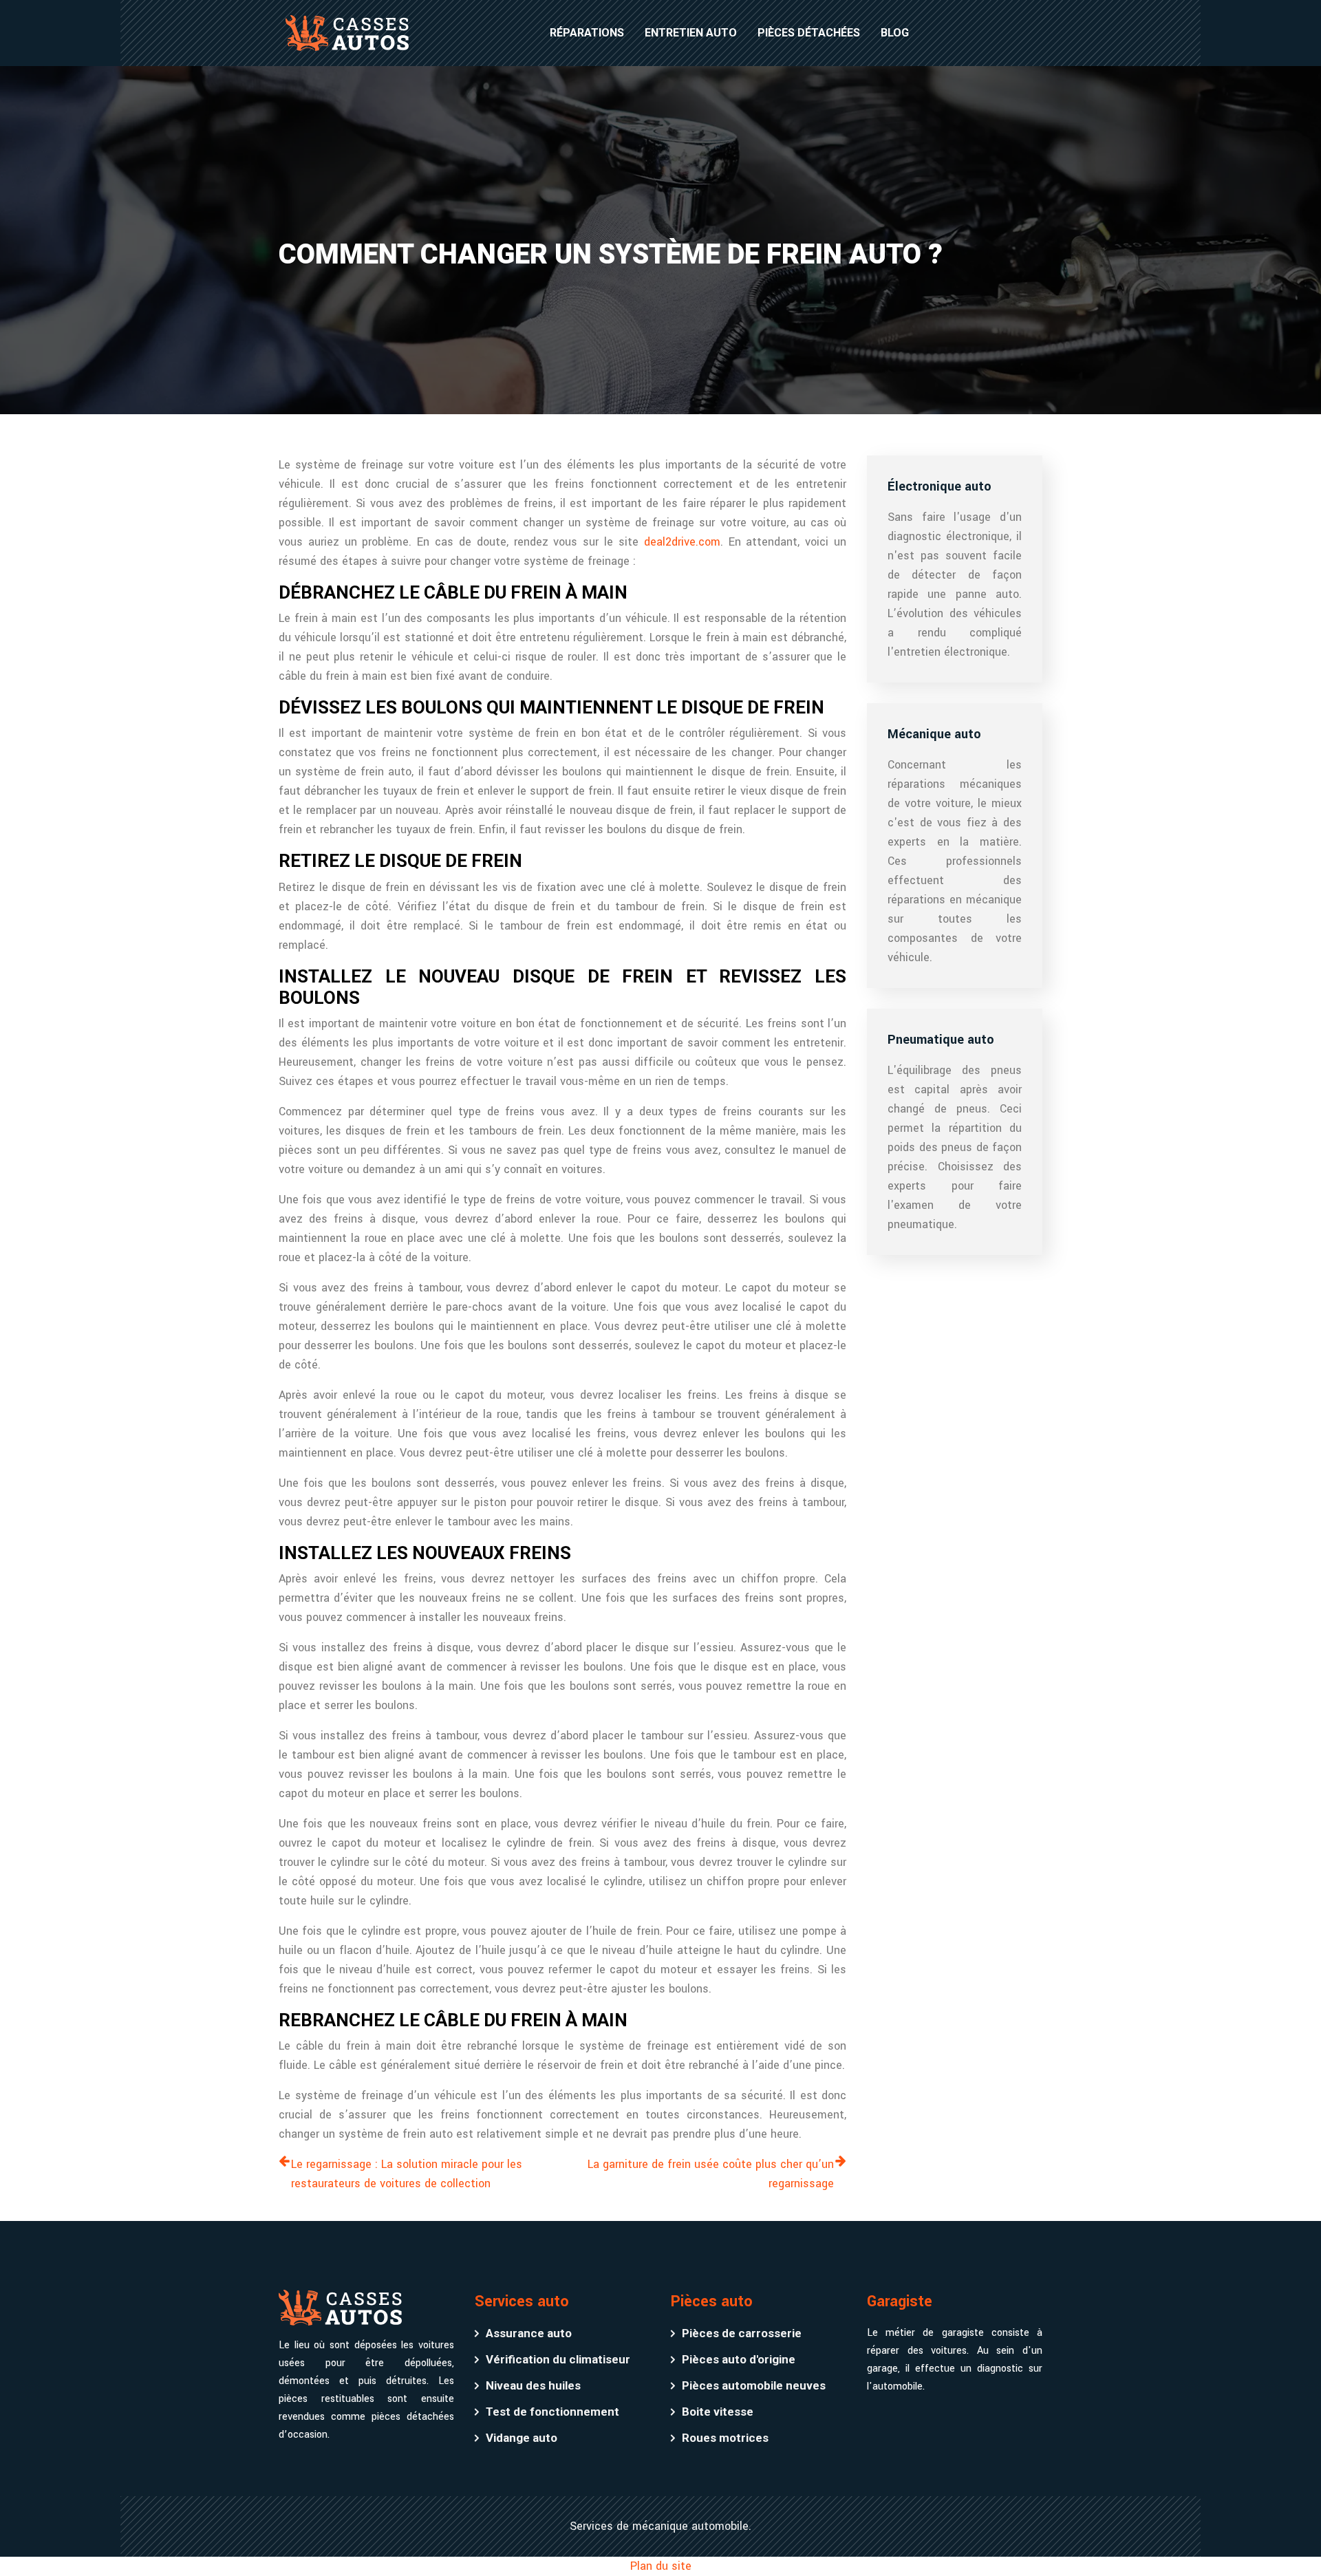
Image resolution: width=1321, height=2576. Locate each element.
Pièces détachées (809, 33)
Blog (895, 33)
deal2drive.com (682, 542)
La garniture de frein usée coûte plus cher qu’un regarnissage (711, 2174)
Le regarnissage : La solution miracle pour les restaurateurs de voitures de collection (407, 2174)
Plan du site (661, 2566)
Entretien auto (691, 33)
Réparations (587, 33)
